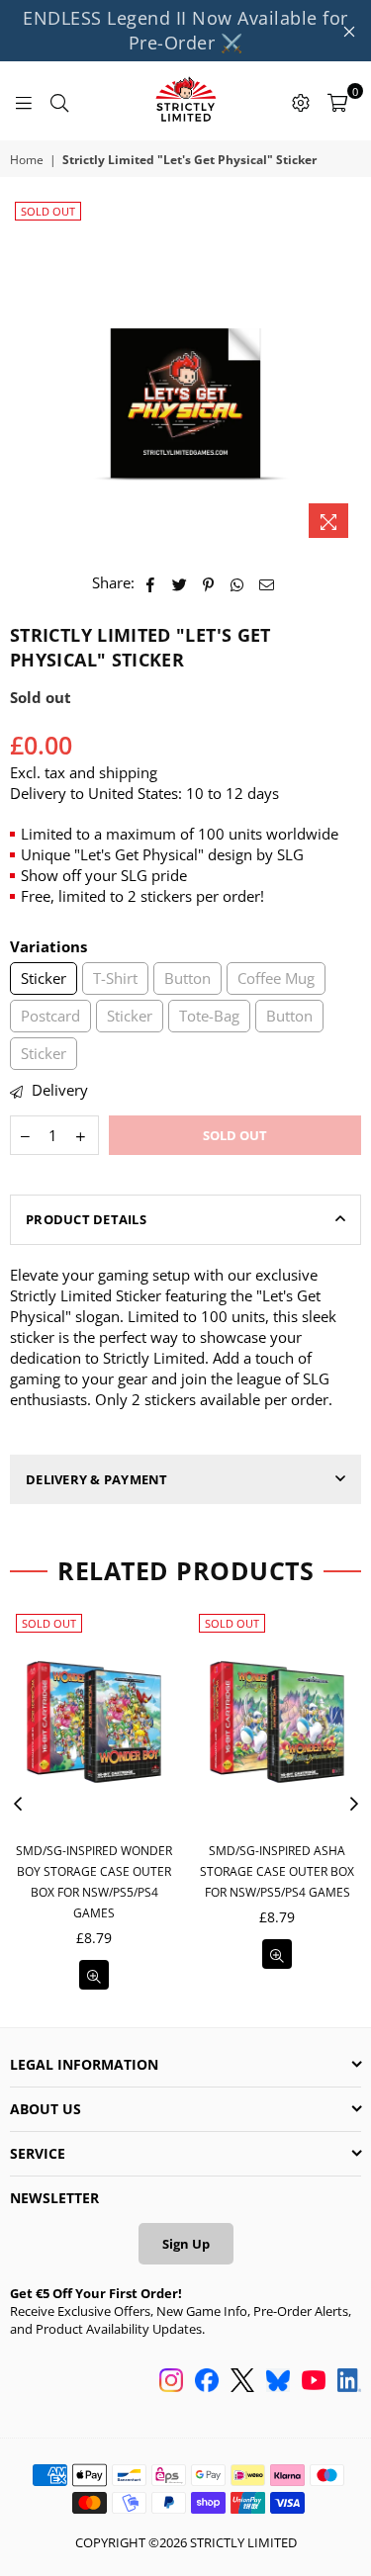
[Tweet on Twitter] (180, 583)
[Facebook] (207, 2382)
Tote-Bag (209, 1016)
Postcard (50, 1016)
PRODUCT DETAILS (86, 1219)
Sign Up (186, 2244)
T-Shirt (115, 978)
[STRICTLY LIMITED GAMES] (185, 101)
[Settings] (301, 101)
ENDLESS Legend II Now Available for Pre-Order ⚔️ (185, 30)
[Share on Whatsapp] (238, 583)
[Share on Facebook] (151, 583)
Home (27, 160)
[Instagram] (171, 2382)
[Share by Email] (267, 583)
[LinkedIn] (349, 2382)
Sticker (44, 978)
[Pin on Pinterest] (209, 583)
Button (187, 978)
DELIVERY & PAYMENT (97, 1479)
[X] (242, 2382)
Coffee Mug (276, 978)
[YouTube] (314, 2382)
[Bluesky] (278, 2382)
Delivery (58, 1090)
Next (354, 1805)
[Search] (59, 101)
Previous (18, 1805)
